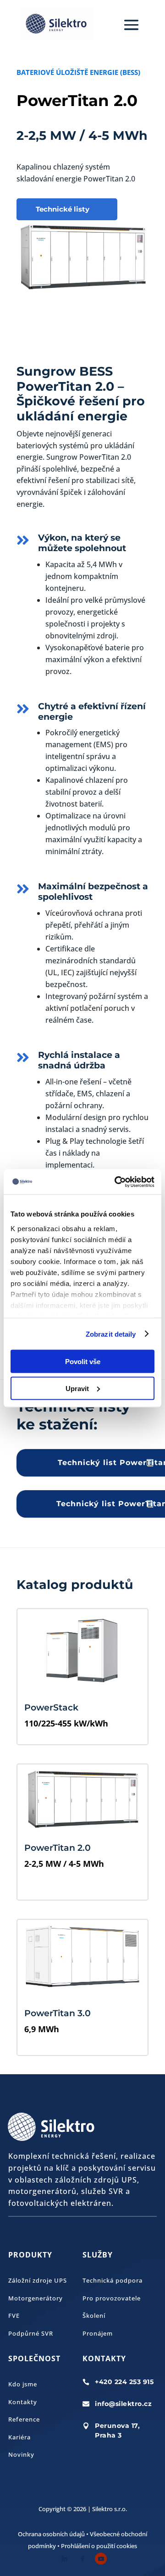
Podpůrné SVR (31, 2333)
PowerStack (51, 1708)
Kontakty (23, 2402)
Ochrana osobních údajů (51, 2534)
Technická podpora (113, 2280)
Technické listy (63, 209)
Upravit (77, 1388)
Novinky (21, 2454)
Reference (24, 2419)
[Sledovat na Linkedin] (64, 2559)
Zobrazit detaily (111, 1334)
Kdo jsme (23, 2384)
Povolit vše (83, 1362)
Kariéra (19, 2437)
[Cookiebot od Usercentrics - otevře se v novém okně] (116, 1182)
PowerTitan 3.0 (58, 2013)
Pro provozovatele (112, 2298)
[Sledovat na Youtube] (101, 2559)
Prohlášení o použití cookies (99, 2546)
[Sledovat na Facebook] (82, 2559)
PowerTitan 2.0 (58, 1848)
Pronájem (98, 2333)
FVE (14, 2316)
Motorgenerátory (36, 2298)
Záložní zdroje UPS (38, 2280)
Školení (94, 2316)
